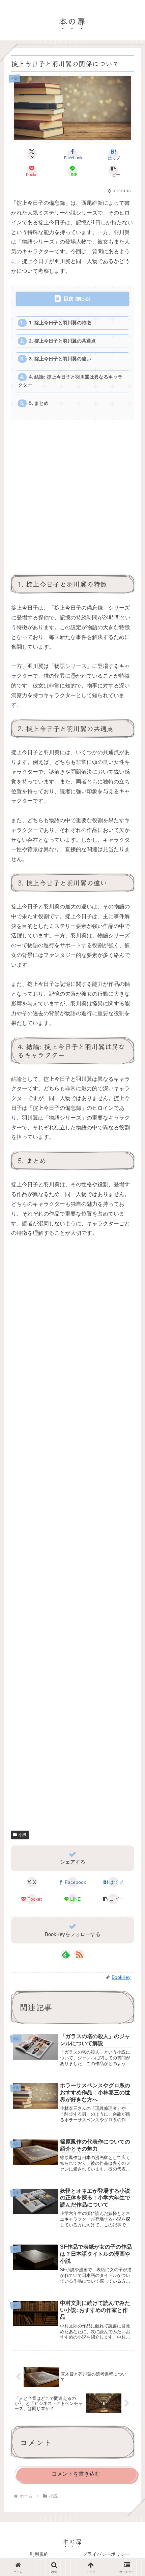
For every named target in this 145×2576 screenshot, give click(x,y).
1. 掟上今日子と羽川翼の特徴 (60, 323)
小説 (23, 1835)
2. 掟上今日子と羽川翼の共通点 (62, 341)
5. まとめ (39, 403)
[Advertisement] (72, 500)
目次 (68, 299)
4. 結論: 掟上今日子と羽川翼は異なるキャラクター (70, 381)
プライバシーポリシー (106, 2554)
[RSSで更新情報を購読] (79, 1955)
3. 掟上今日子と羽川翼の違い (60, 359)
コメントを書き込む (76, 2474)
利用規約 (39, 2554)
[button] (113, 171)
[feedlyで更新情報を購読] (66, 1955)
